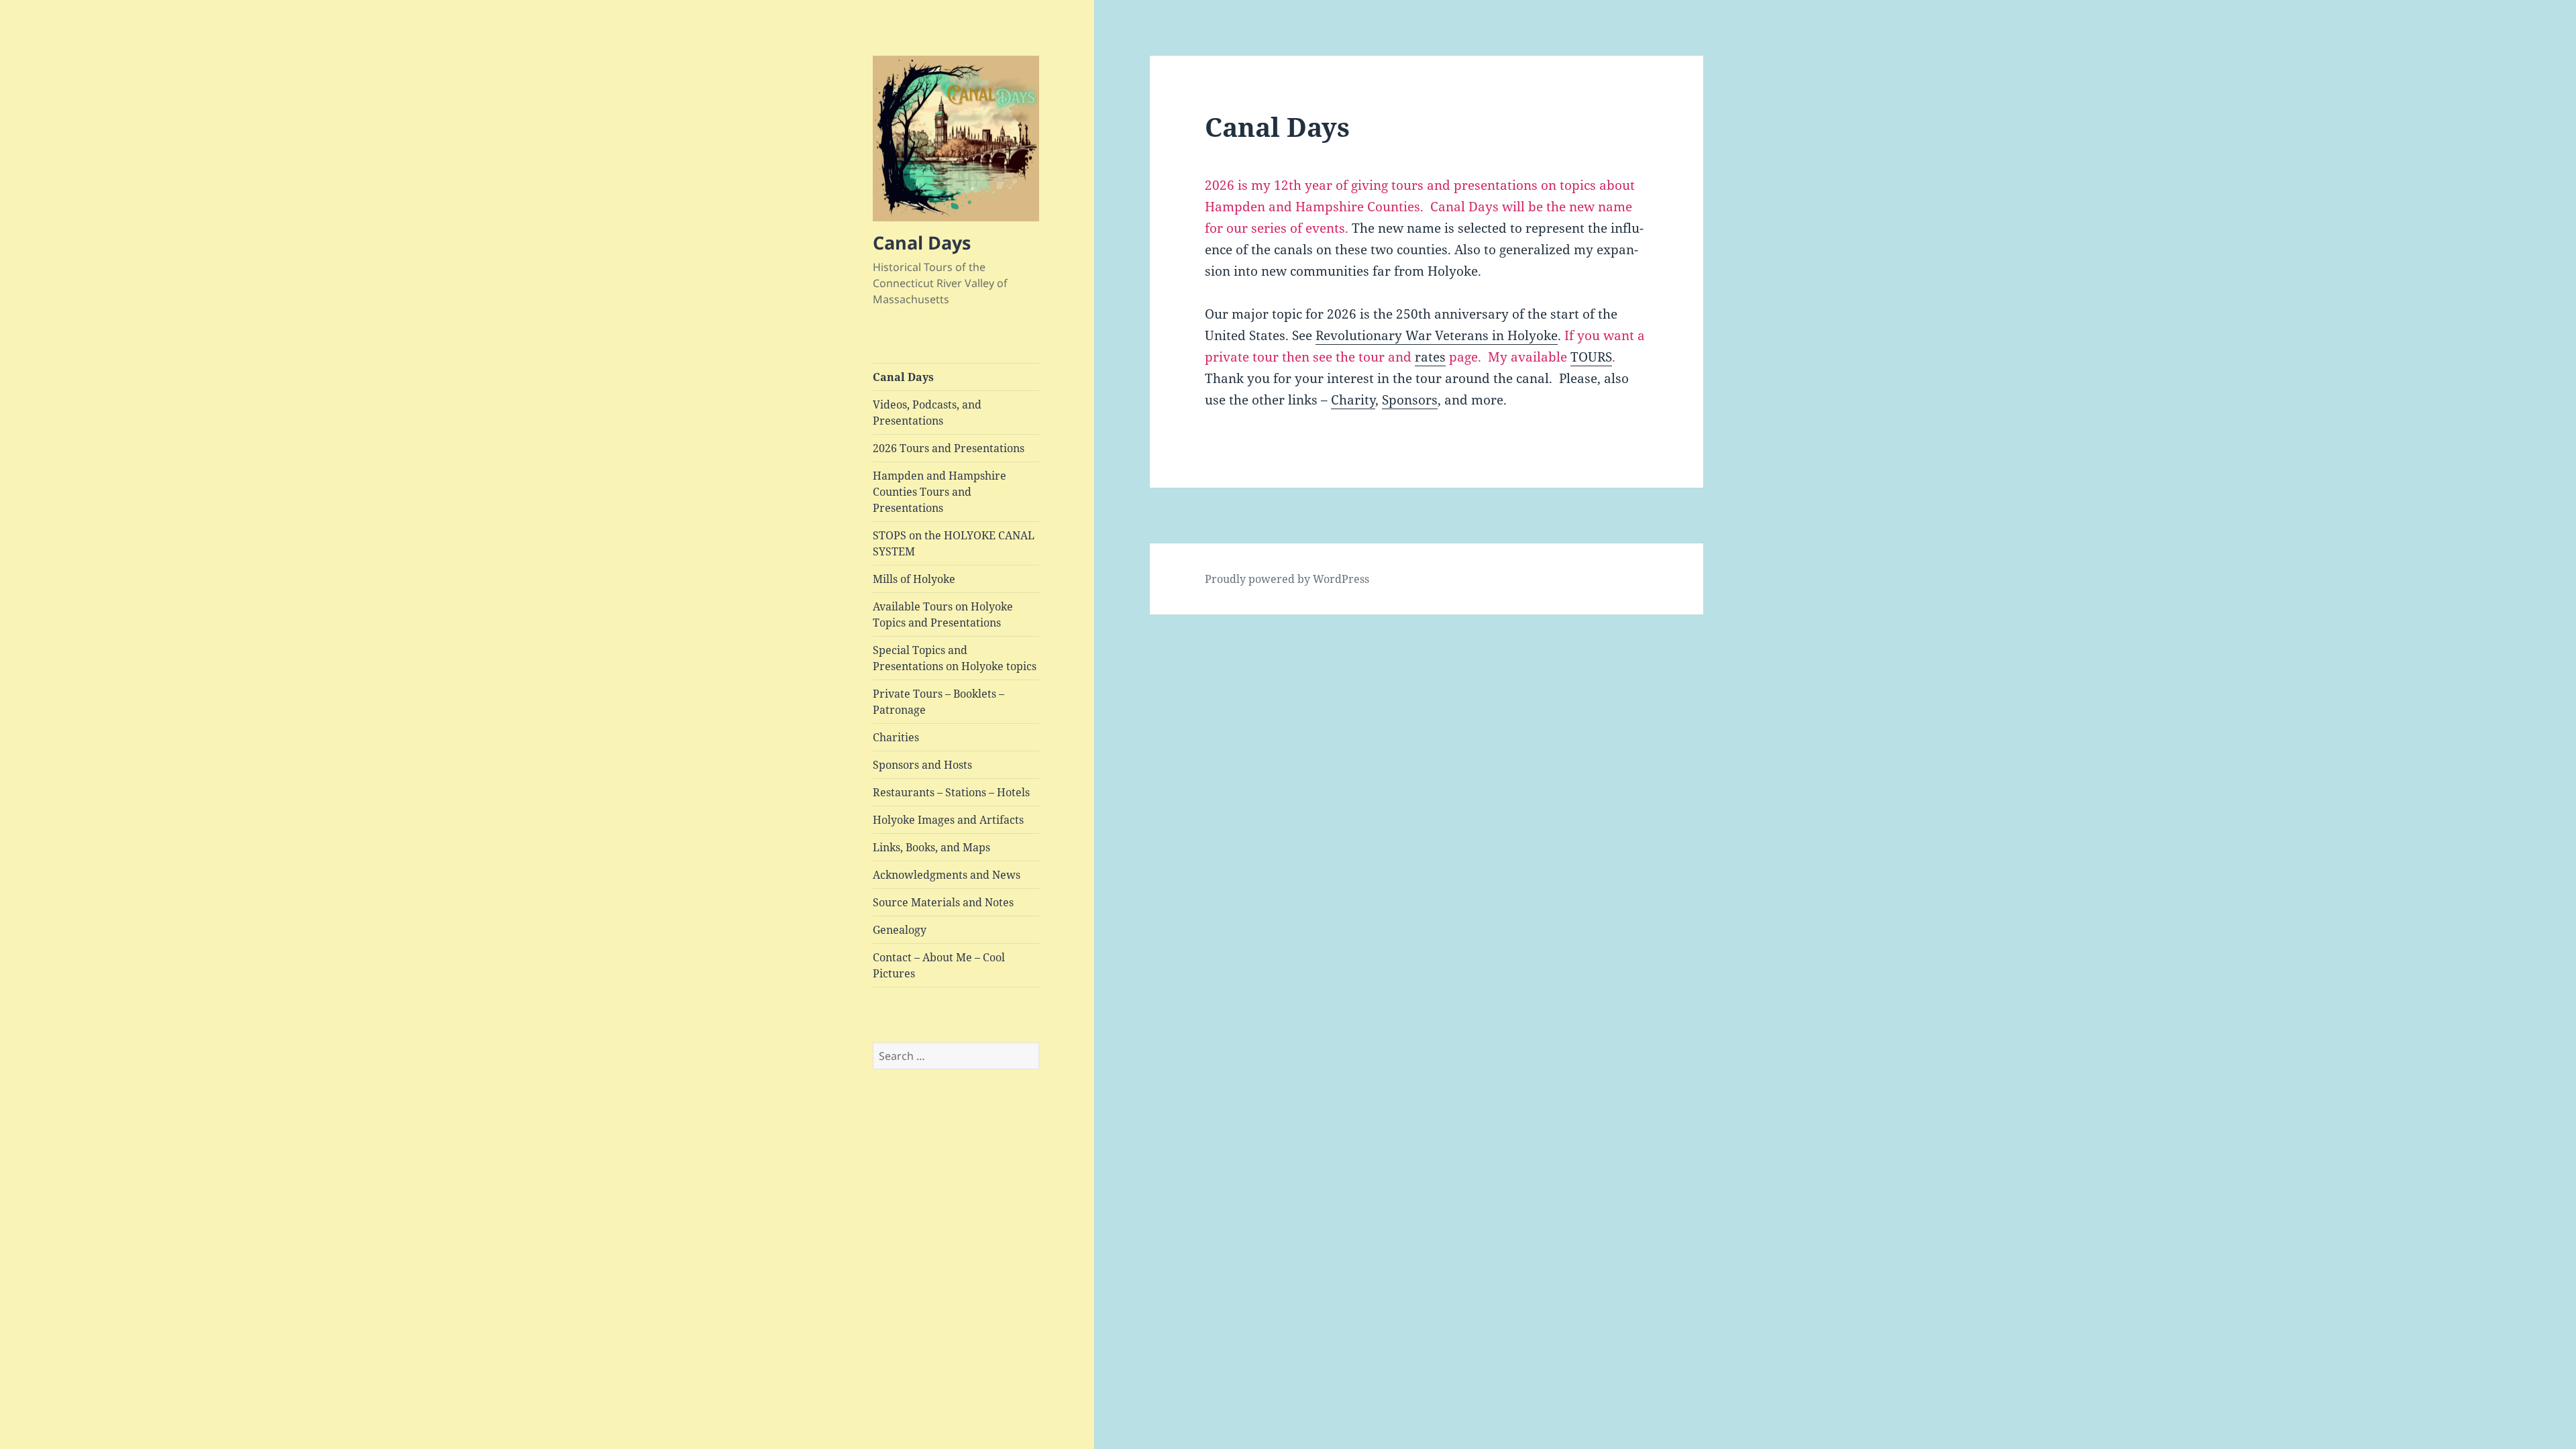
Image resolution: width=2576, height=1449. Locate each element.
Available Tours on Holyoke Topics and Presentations (943, 614)
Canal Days (922, 243)
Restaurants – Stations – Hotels (951, 792)
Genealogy (900, 930)
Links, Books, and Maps (931, 847)
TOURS (1591, 357)
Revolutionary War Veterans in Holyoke (1437, 335)
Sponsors (1410, 400)
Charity (1353, 400)
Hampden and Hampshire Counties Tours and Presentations (940, 492)
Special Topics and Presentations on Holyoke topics (955, 658)
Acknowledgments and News (947, 875)
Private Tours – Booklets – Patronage (938, 702)
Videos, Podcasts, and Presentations (927, 413)
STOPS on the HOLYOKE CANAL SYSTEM (954, 543)
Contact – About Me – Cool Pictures (939, 965)
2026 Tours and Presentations (949, 448)
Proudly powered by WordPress (1287, 579)
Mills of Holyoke (914, 579)
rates (1430, 357)
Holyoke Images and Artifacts (948, 820)
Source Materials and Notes (943, 902)
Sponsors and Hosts (922, 765)
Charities (896, 737)
